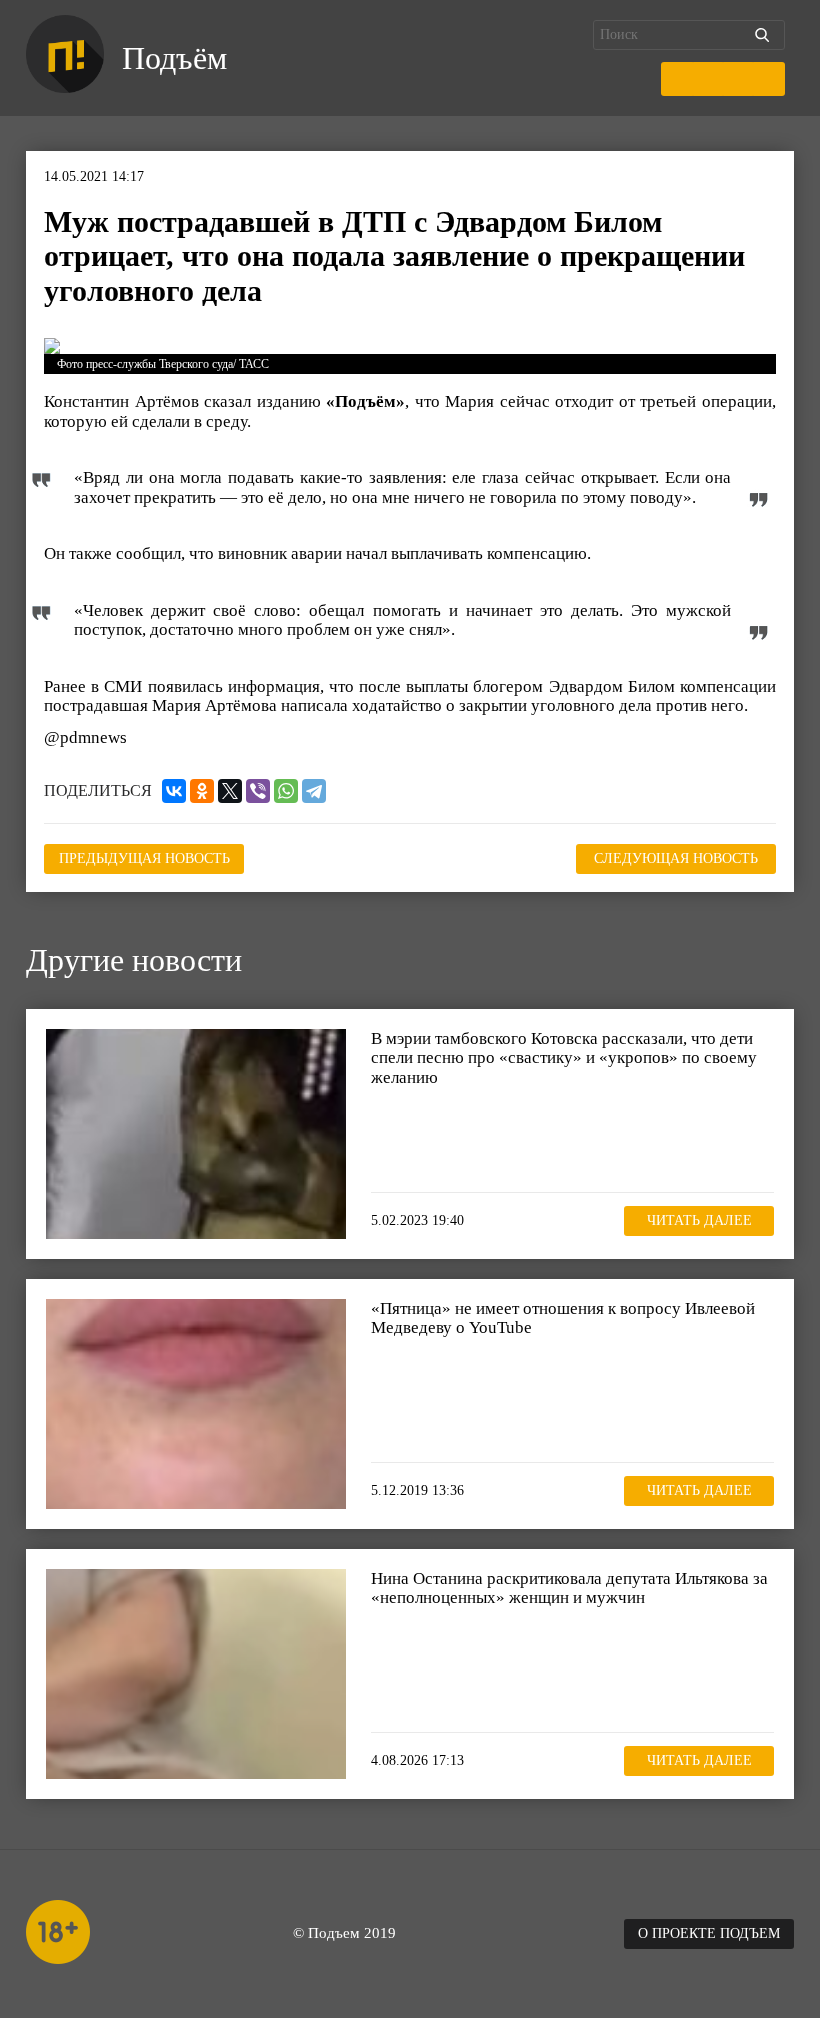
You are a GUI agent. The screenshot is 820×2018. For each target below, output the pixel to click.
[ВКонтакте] (174, 791)
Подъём (174, 58)
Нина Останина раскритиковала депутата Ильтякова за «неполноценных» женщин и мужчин (569, 1588)
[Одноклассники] (202, 791)
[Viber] (258, 791)
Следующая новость (676, 858)
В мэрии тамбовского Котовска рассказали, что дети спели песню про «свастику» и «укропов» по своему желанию (564, 1058)
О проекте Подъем (709, 1933)
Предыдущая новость (144, 858)
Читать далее (699, 1220)
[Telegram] (314, 791)
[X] (230, 791)
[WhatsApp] (286, 791)
